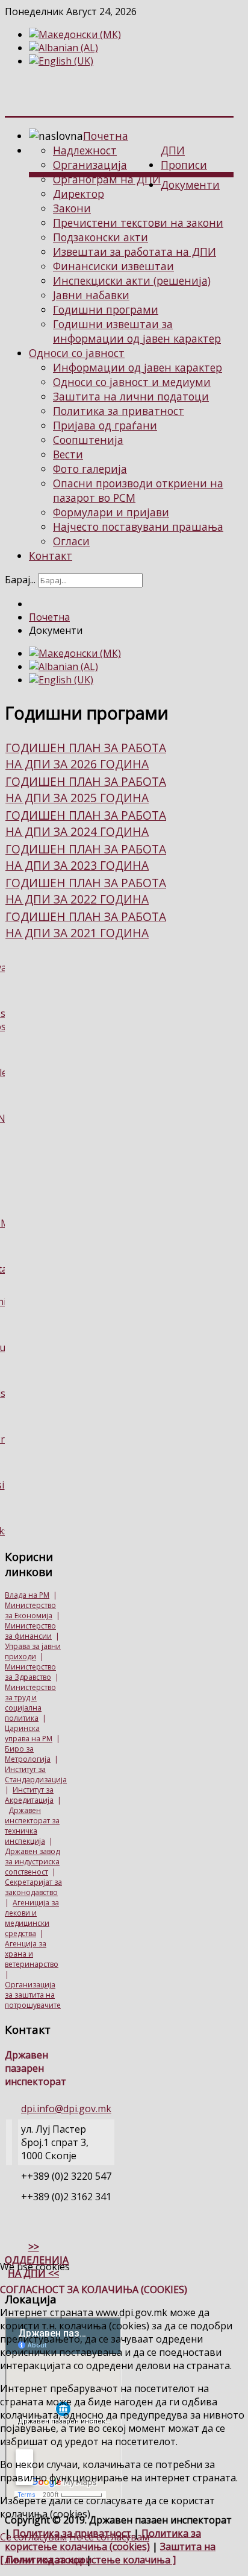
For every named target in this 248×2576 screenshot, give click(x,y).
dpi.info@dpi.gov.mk (66, 2109)
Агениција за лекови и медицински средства (32, 1918)
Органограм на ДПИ (107, 179)
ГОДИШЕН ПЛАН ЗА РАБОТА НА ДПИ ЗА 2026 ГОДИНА (86, 756)
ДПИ (173, 150)
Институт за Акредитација (29, 1795)
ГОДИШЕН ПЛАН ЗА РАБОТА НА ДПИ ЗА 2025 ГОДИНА (86, 790)
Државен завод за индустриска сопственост (32, 1862)
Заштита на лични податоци (131, 396)
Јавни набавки (91, 295)
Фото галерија (90, 469)
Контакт (51, 555)
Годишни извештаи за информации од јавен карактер (137, 331)
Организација (90, 165)
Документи (190, 185)
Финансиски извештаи (113, 266)
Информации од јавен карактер (138, 367)
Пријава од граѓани (105, 425)
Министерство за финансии (30, 1631)
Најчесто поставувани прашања (138, 527)
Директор (79, 194)
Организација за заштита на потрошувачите (33, 1995)
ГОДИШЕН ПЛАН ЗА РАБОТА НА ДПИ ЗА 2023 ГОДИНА (86, 857)
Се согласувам (33, 2537)
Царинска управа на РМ (29, 1733)
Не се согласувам (109, 2537)
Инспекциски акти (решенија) (132, 280)
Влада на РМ (27, 1595)
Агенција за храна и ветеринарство (32, 1954)
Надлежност (85, 150)
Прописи (184, 165)
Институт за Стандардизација (36, 1774)
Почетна (106, 136)
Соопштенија (88, 440)
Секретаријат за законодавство (33, 1887)
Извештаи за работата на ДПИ (135, 252)
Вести (68, 454)
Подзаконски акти (101, 237)
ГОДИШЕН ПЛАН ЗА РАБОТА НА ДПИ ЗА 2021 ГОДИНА (86, 925)
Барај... (20, 580)
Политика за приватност (119, 411)
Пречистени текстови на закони (138, 223)
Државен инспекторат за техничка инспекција (32, 1826)
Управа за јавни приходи (33, 1651)
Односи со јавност (77, 353)
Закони (72, 208)
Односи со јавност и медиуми (132, 382)
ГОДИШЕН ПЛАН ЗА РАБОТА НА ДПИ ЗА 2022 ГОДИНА (86, 891)
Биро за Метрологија (28, 1754)
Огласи (71, 541)
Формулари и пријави (111, 512)
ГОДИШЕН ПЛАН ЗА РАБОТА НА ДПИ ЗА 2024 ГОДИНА (86, 823)
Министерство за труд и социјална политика (30, 1703)
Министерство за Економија (30, 1610)
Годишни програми (106, 309)
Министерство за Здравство (30, 1672)
